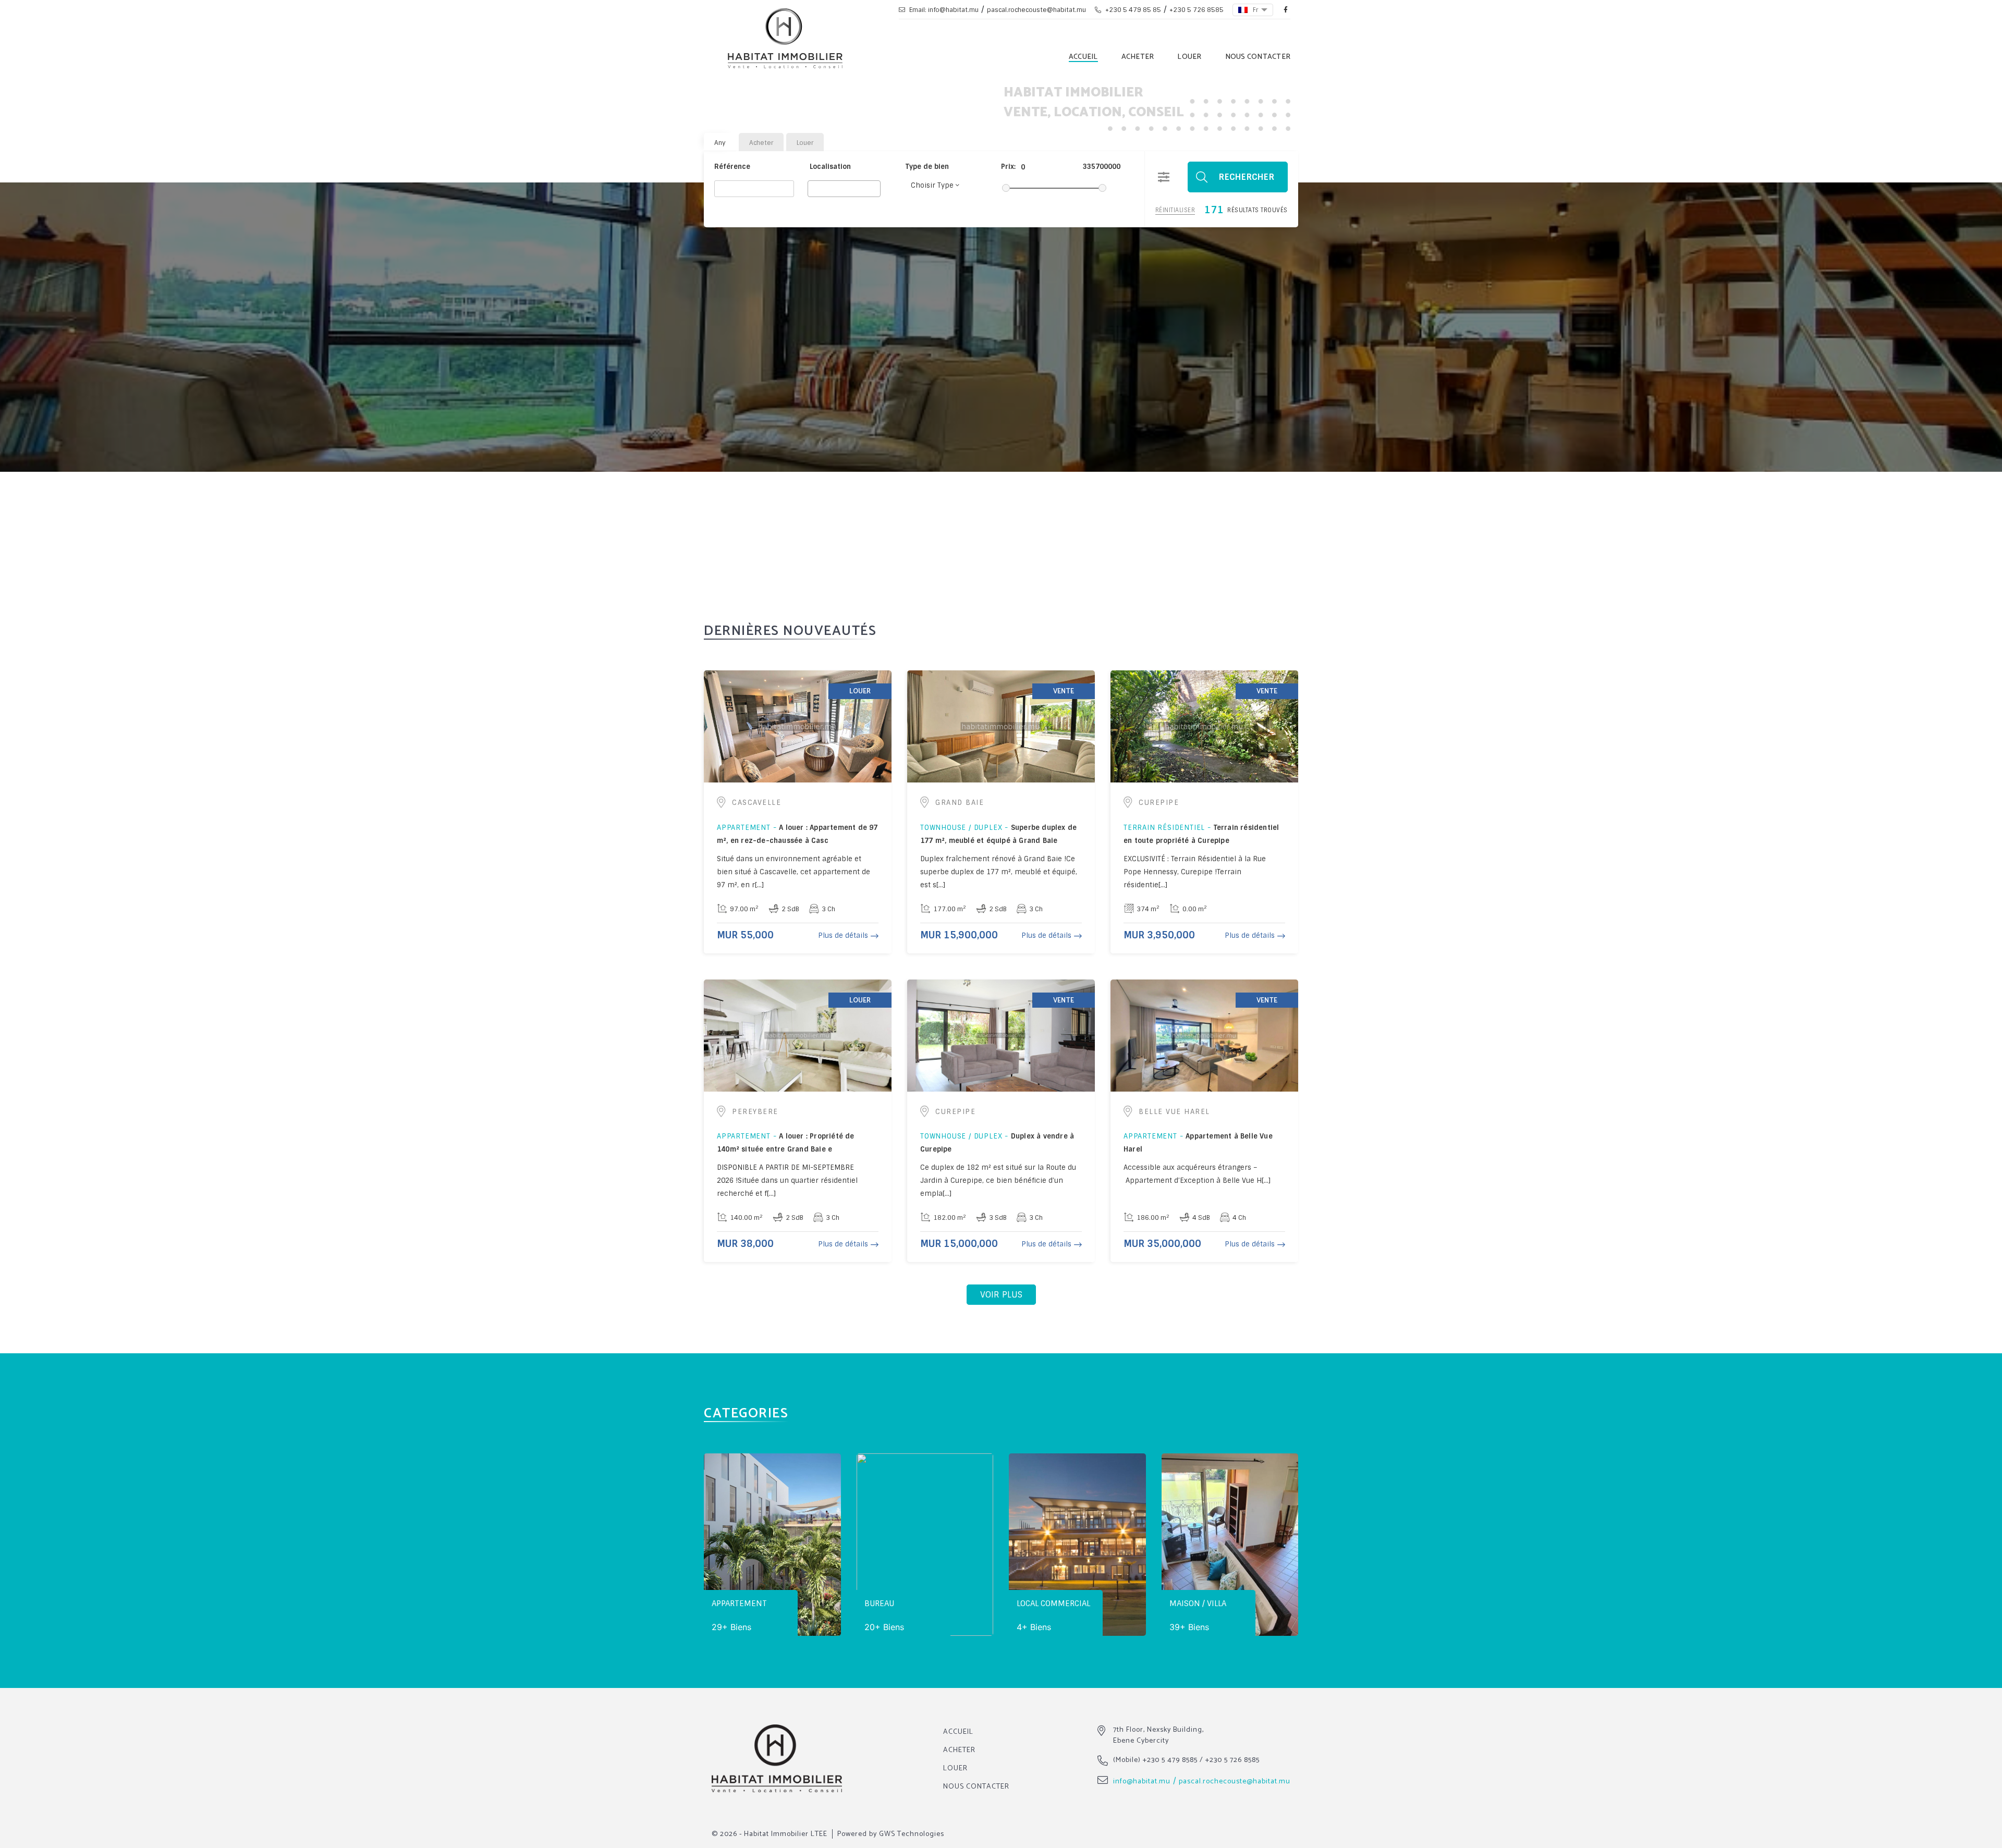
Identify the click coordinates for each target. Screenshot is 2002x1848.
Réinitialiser (1175, 210)
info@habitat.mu (1142, 1782)
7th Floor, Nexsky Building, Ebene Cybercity (1158, 1735)
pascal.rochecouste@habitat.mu (1036, 10)
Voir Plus (1001, 1295)
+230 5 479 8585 (1170, 1760)
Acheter (1138, 57)
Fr (1256, 10)
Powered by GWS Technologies (891, 1834)
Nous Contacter (1258, 57)
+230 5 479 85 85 (1132, 10)
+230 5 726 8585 (1197, 10)
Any (720, 143)
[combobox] (844, 189)
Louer (1189, 57)
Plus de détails (843, 935)
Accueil (1083, 57)
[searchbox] (814, 188)
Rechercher (1247, 177)
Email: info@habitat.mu (943, 10)
